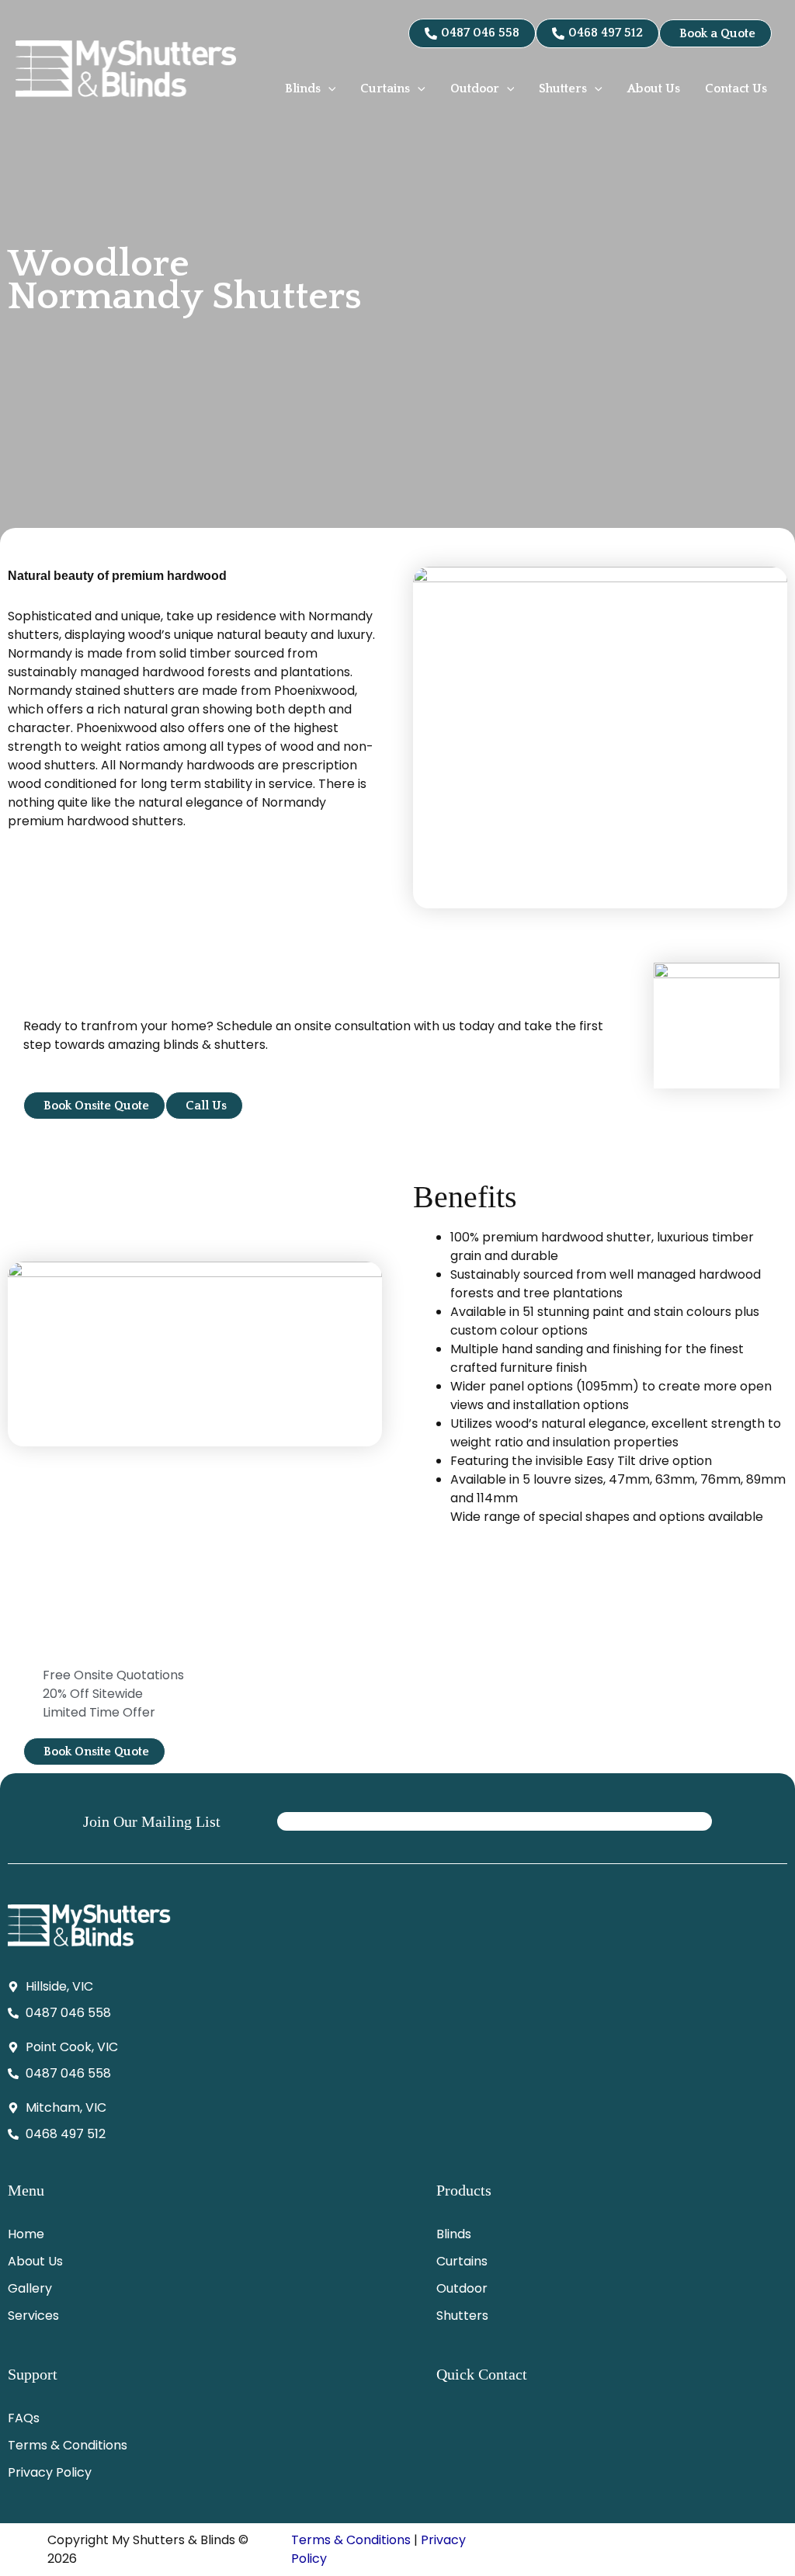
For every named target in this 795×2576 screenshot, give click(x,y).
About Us (35, 2261)
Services (33, 2316)
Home (26, 2234)
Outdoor (462, 2288)
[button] (328, 89)
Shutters (462, 2316)
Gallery (30, 2288)
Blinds (454, 2234)
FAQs (24, 2418)
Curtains (462, 2261)
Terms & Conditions (68, 2445)
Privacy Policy (50, 2472)
